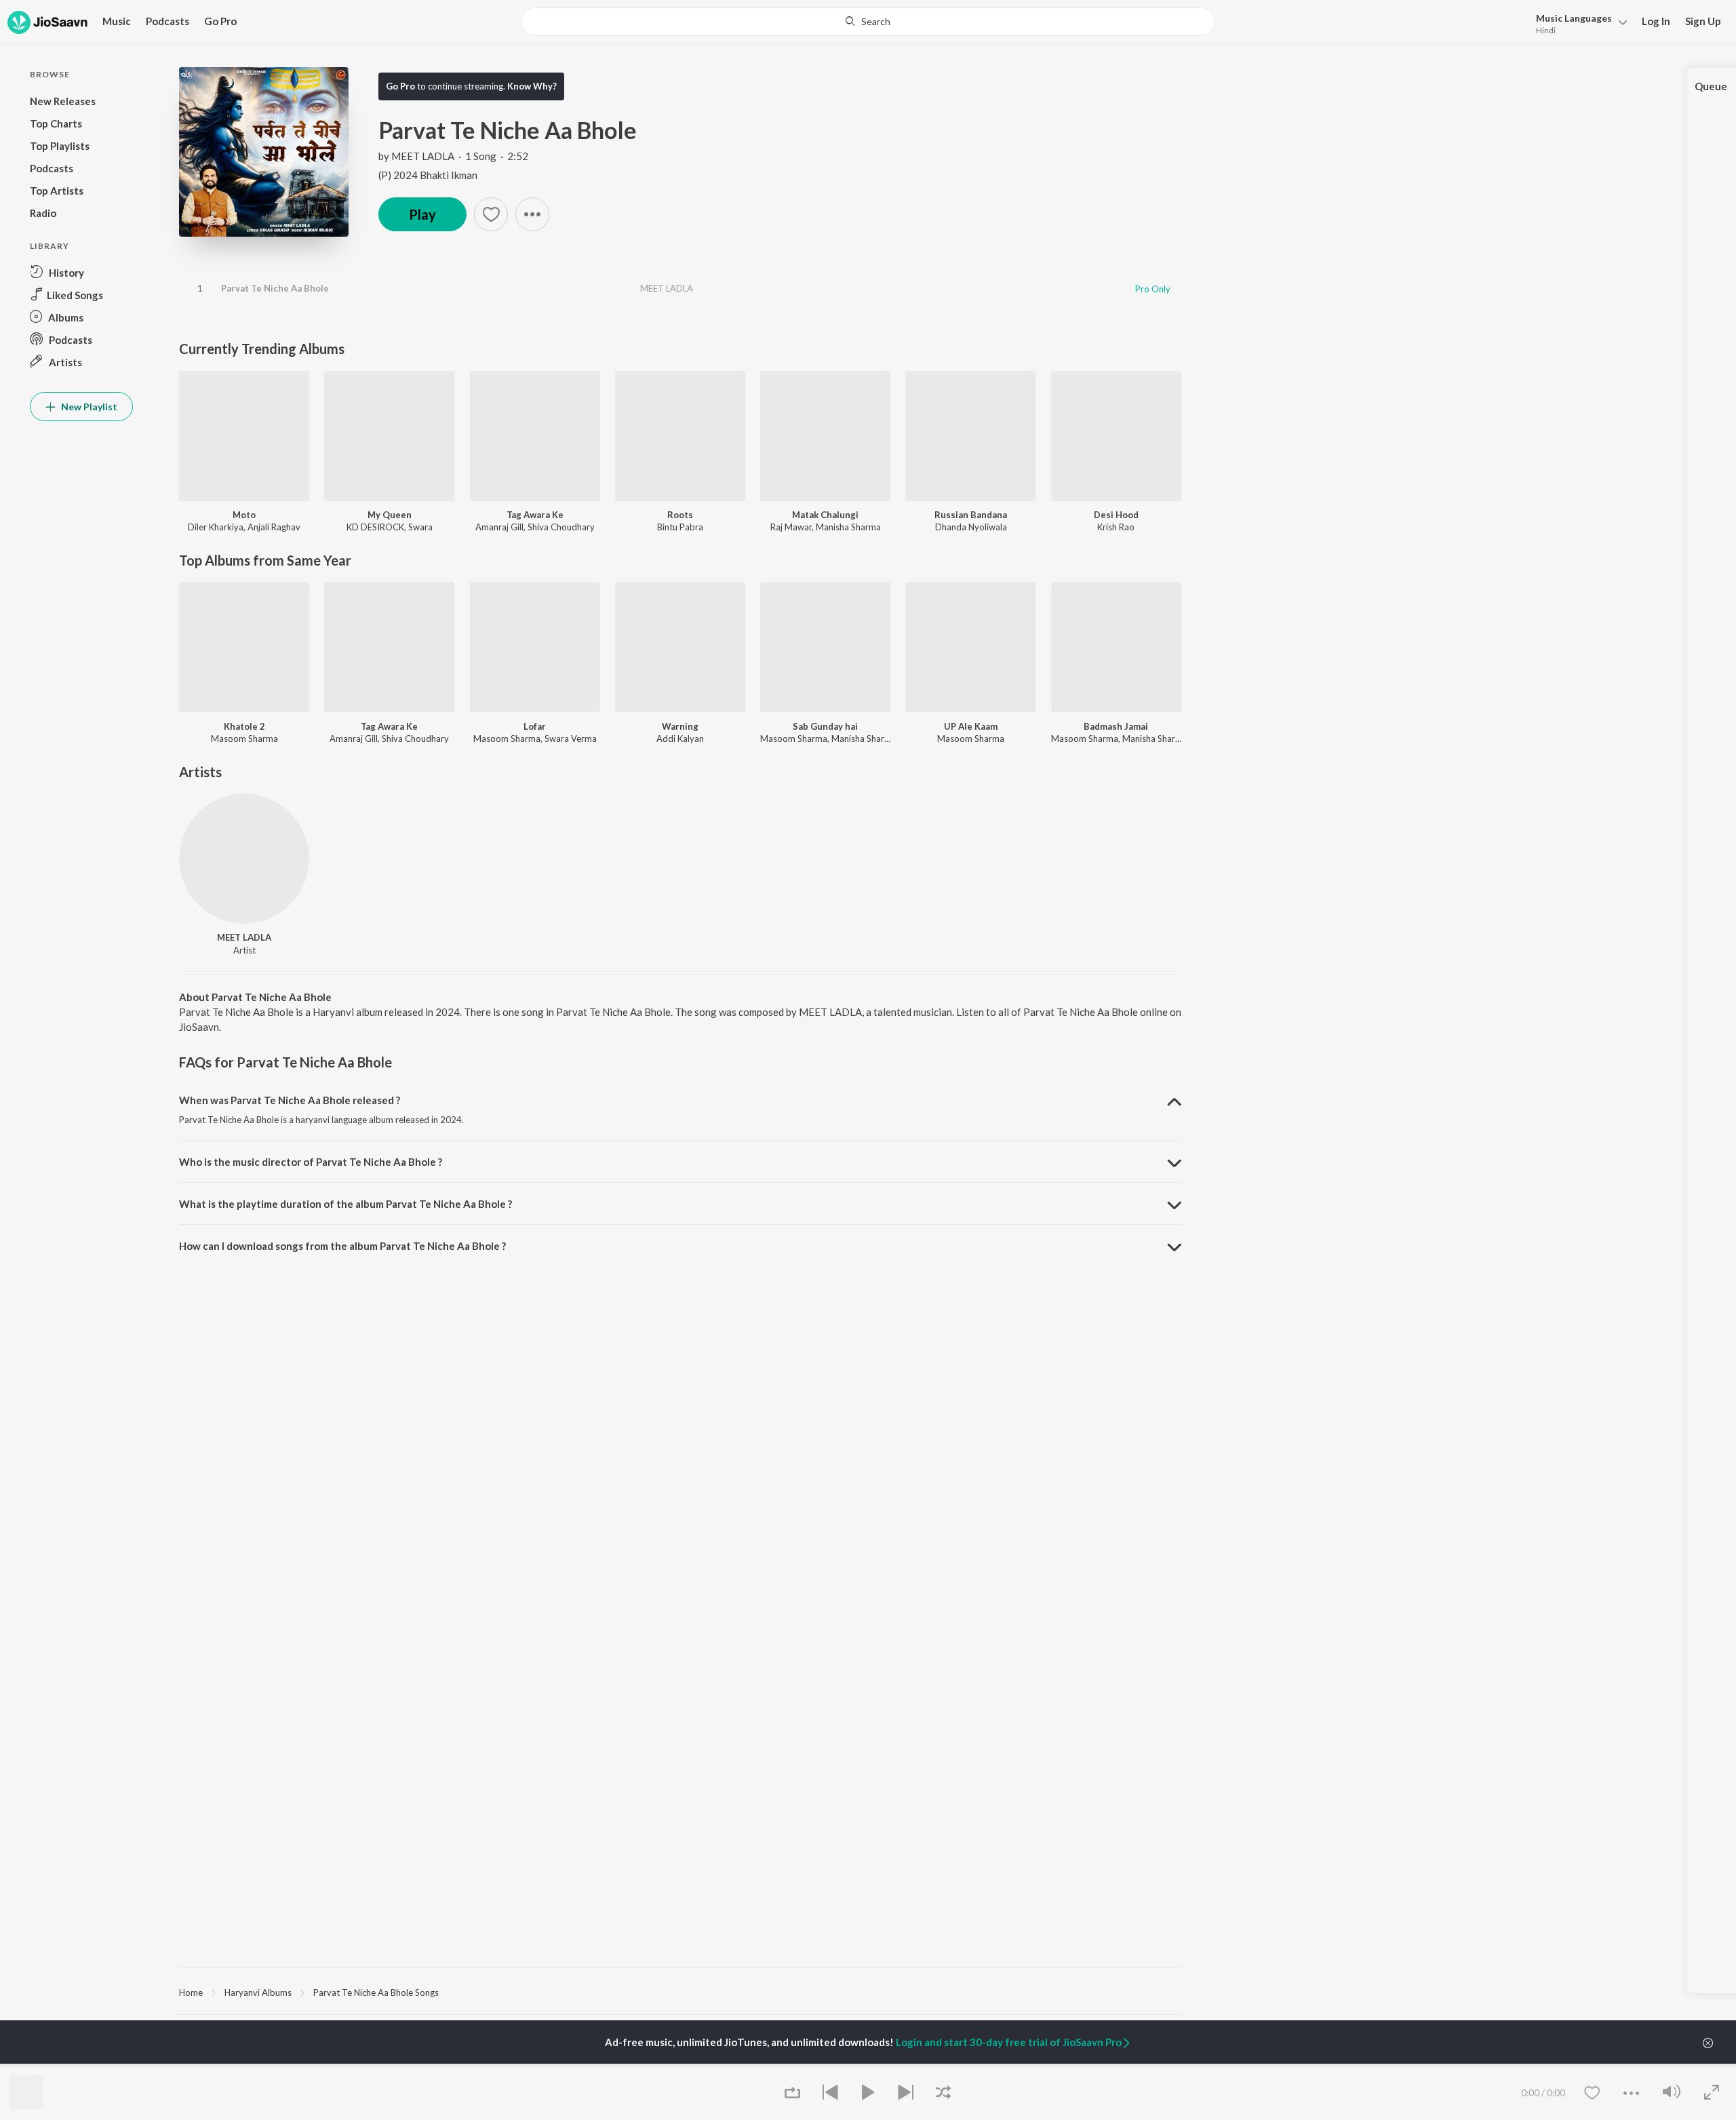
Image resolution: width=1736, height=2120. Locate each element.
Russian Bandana (971, 515)
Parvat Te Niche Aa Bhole (275, 288)
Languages (1574, 18)
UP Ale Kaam (971, 726)
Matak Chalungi (825, 515)
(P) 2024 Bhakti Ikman (428, 175)
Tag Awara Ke (535, 515)
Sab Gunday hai (825, 726)
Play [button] (422, 214)
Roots (680, 515)
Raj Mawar (791, 527)
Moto (244, 515)
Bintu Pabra (680, 527)
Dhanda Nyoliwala (971, 527)
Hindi (1546, 30)
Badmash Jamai (1116, 726)
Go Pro (220, 21)
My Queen (390, 515)
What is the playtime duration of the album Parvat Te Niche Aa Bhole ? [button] (346, 1204)
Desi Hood (1116, 515)
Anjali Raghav (274, 527)
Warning (680, 726)
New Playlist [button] (88, 407)
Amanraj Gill (499, 527)
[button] (1578, 23)
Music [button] (117, 21)
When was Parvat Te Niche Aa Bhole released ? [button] (290, 1100)
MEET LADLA (423, 156)
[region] (680, 1992)
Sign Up (1703, 21)
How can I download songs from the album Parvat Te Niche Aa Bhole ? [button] (342, 1246)
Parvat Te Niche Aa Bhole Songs (376, 1993)
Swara (420, 527)
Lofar (535, 726)
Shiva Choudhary (561, 527)
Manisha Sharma (848, 527)
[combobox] (868, 22)
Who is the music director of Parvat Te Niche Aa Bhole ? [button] (311, 1162)
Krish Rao (1116, 527)
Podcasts (167, 21)
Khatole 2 (244, 726)
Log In (1656, 21)
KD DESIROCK (375, 527)
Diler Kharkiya (216, 527)
